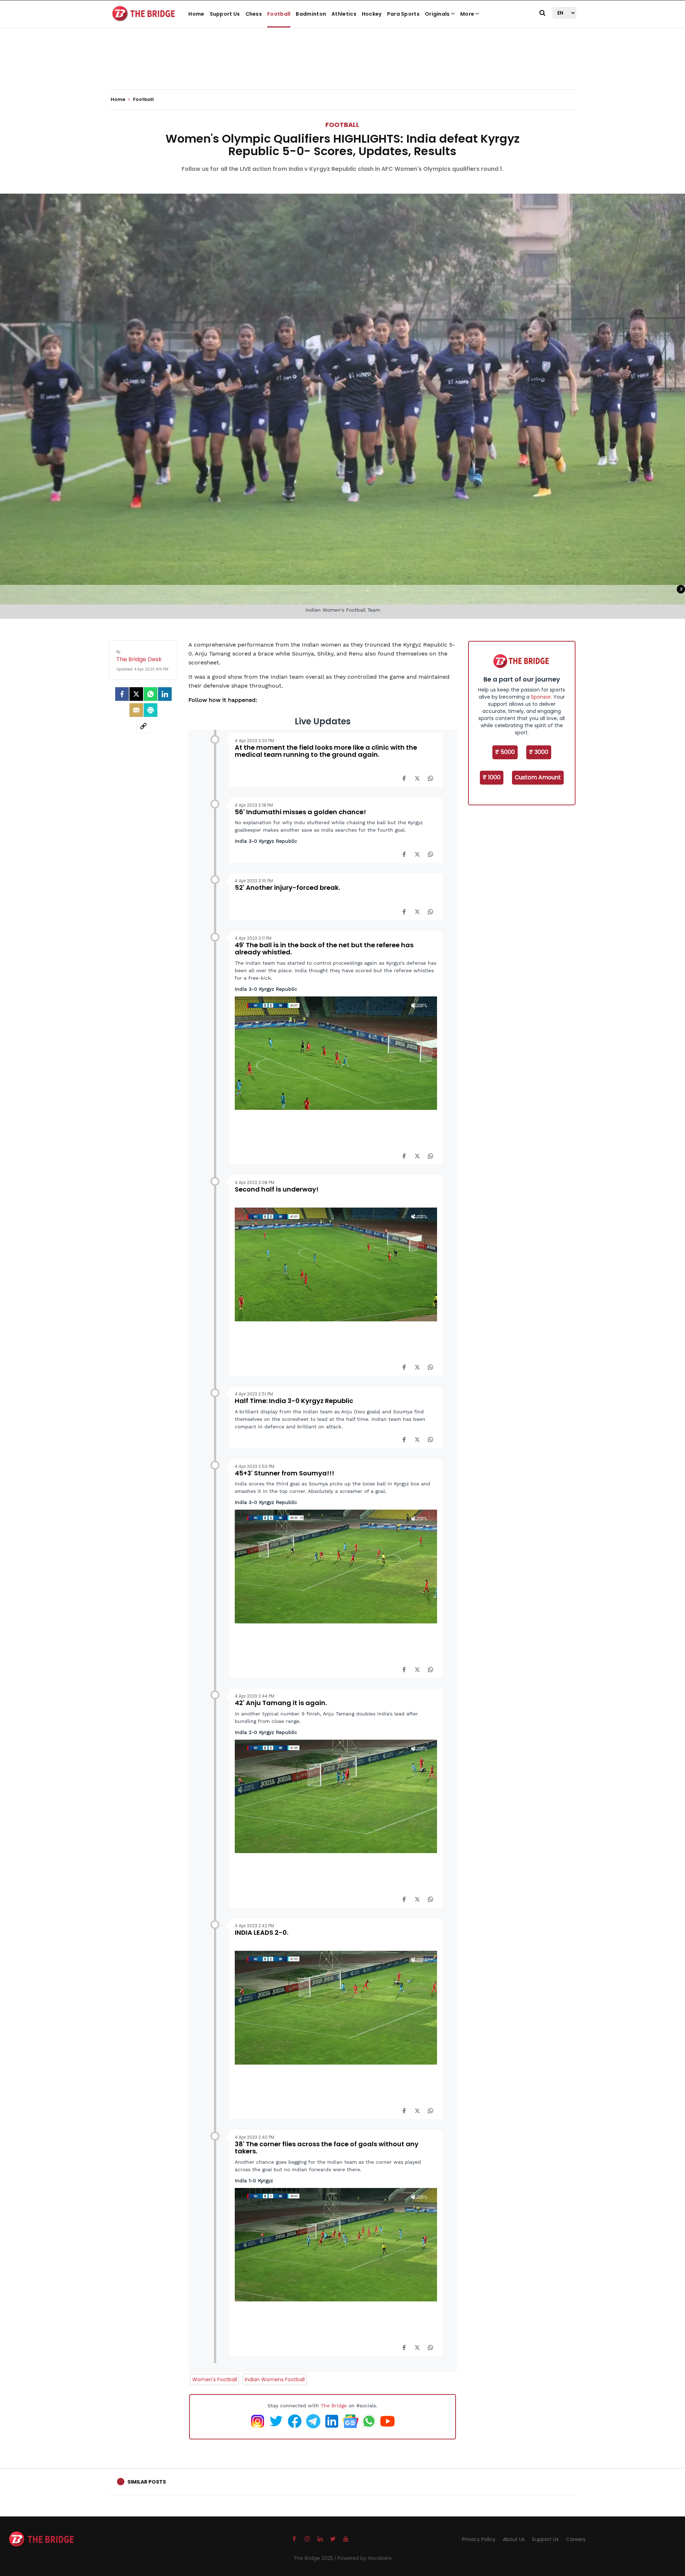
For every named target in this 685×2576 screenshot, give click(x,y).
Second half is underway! (277, 1189)
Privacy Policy (479, 2539)
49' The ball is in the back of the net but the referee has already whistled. (324, 948)
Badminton (311, 14)
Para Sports (403, 14)
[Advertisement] (342, 68)
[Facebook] (404, 778)
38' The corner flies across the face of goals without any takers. (327, 2147)
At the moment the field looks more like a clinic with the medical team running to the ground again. (326, 751)
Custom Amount (538, 777)
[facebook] (122, 694)
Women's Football (215, 2379)
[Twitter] (136, 694)
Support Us (225, 14)
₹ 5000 (505, 752)
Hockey (372, 14)
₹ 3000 (539, 752)
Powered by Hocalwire (365, 2558)
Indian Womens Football (275, 2379)
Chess (254, 14)
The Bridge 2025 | (316, 2558)
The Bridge (334, 2406)
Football (279, 14)
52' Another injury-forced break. (287, 887)
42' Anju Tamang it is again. (281, 1703)
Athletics (344, 14)
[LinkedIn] (165, 694)
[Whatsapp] (151, 694)
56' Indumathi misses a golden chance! (300, 812)
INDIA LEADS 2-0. (262, 1932)
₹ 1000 (492, 777)
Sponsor (541, 697)
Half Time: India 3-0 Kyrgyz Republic (294, 1401)
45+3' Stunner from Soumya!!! (285, 1473)
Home (196, 14)
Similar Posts (147, 2482)
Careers (576, 2539)
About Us (514, 2539)
